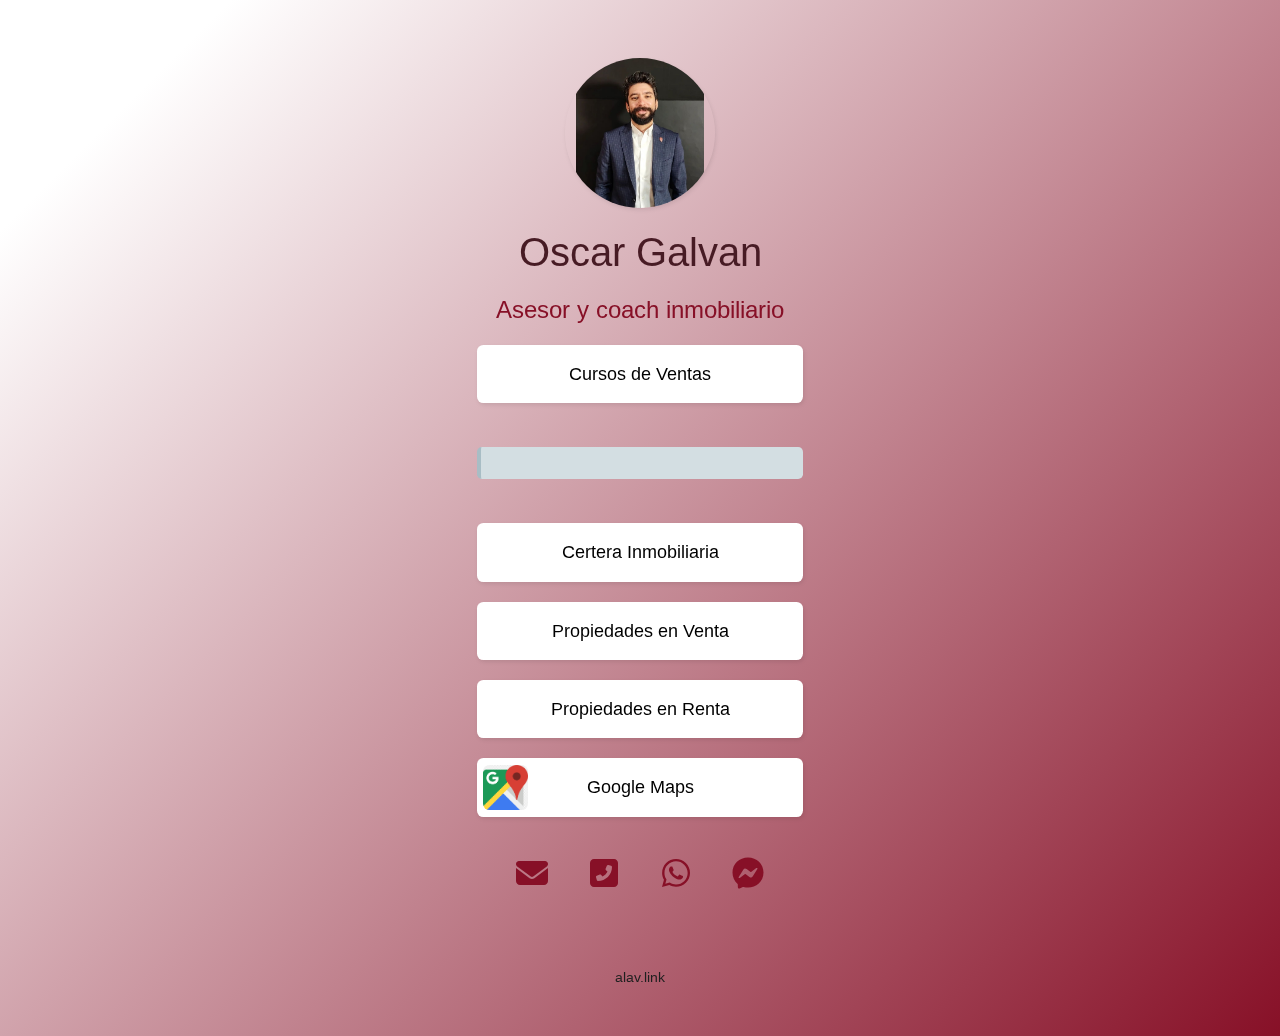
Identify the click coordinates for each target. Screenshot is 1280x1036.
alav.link (640, 977)
